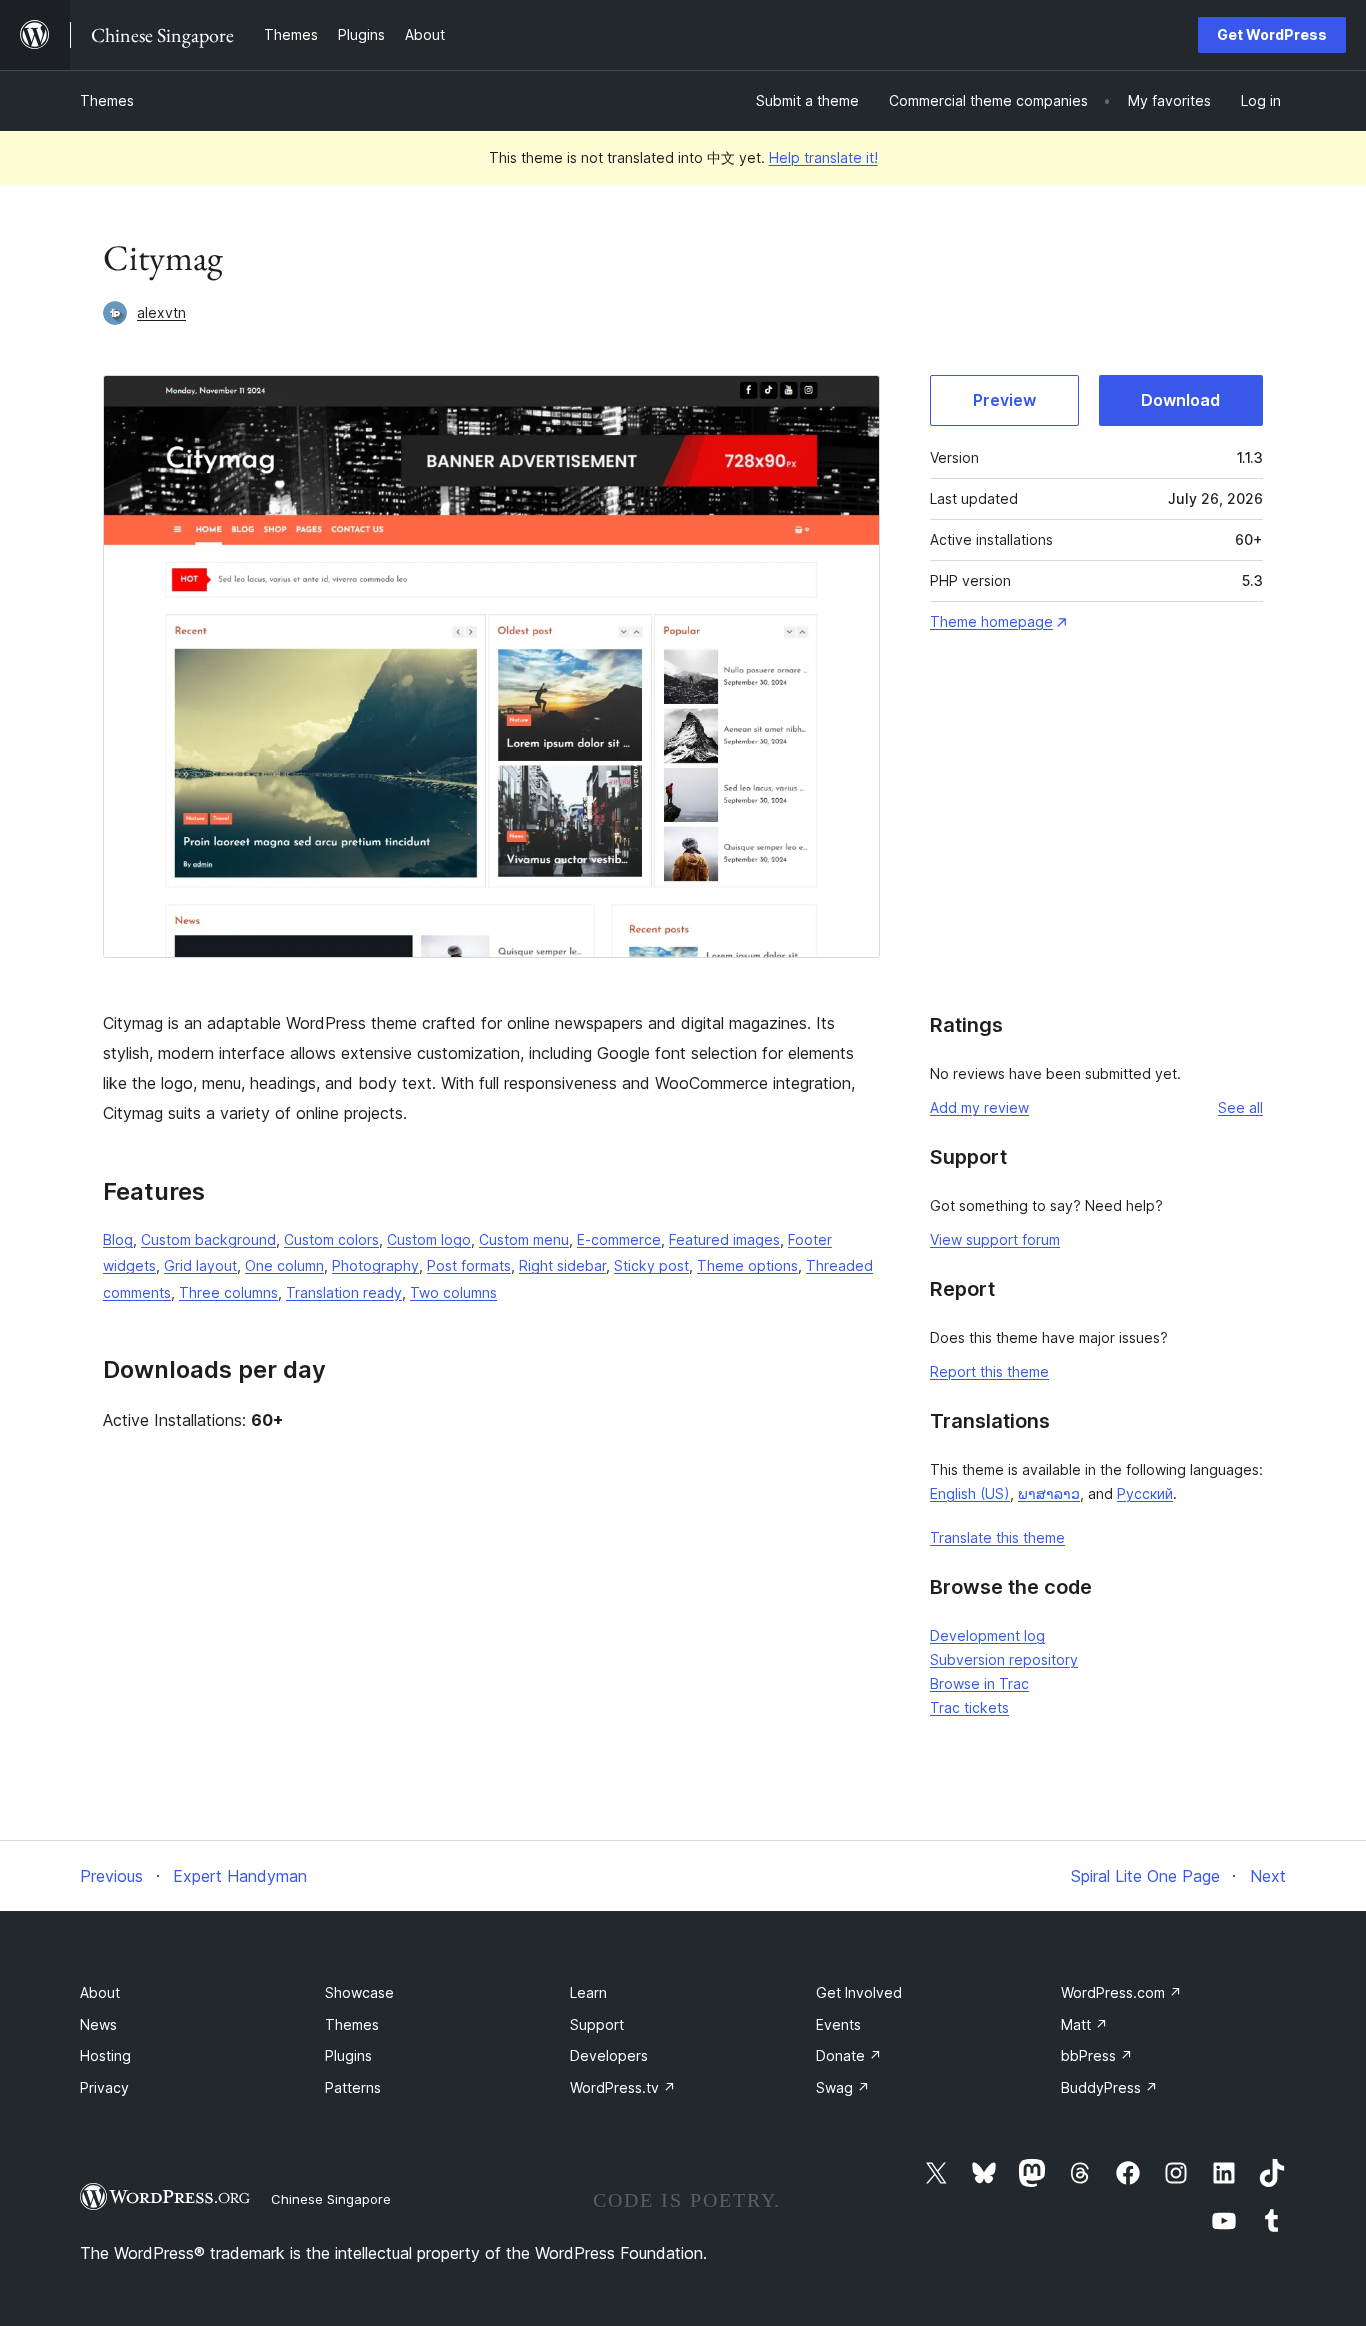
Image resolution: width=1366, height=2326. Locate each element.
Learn (588, 1992)
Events (838, 2024)
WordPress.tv (623, 2087)
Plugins (348, 2055)
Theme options (747, 1265)
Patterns (353, 2087)
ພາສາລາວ (1049, 1493)
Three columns (228, 1292)
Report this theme (989, 1371)
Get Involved (859, 1992)
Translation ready (344, 1292)
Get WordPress (1272, 34)
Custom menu (524, 1239)
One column (284, 1265)
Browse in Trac (979, 1683)
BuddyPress (1109, 2087)
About (100, 1992)
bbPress (1097, 2055)
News (98, 2024)
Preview (1004, 400)
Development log (987, 1635)
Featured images (724, 1239)
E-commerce (619, 1239)
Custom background (208, 1239)
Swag (843, 2087)
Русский (1145, 1493)
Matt (1084, 2024)
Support (597, 2024)
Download (1180, 400)
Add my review (979, 1107)
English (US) (970, 1493)
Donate (849, 2055)
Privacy (104, 2087)
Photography (375, 1265)
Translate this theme (997, 1537)
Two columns (453, 1292)
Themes (107, 100)
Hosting (105, 2055)
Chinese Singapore (331, 2199)
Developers (609, 2055)
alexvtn (161, 312)
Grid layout (200, 1265)
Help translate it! (823, 157)
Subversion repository (1004, 1659)
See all (1240, 1107)
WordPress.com (1121, 1992)
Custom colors (331, 1239)
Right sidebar (562, 1265)
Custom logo (429, 1239)
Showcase (359, 1992)
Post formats (469, 1265)
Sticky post (651, 1265)
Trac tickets (969, 1707)
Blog (118, 1239)
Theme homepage (991, 621)
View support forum (995, 1239)
